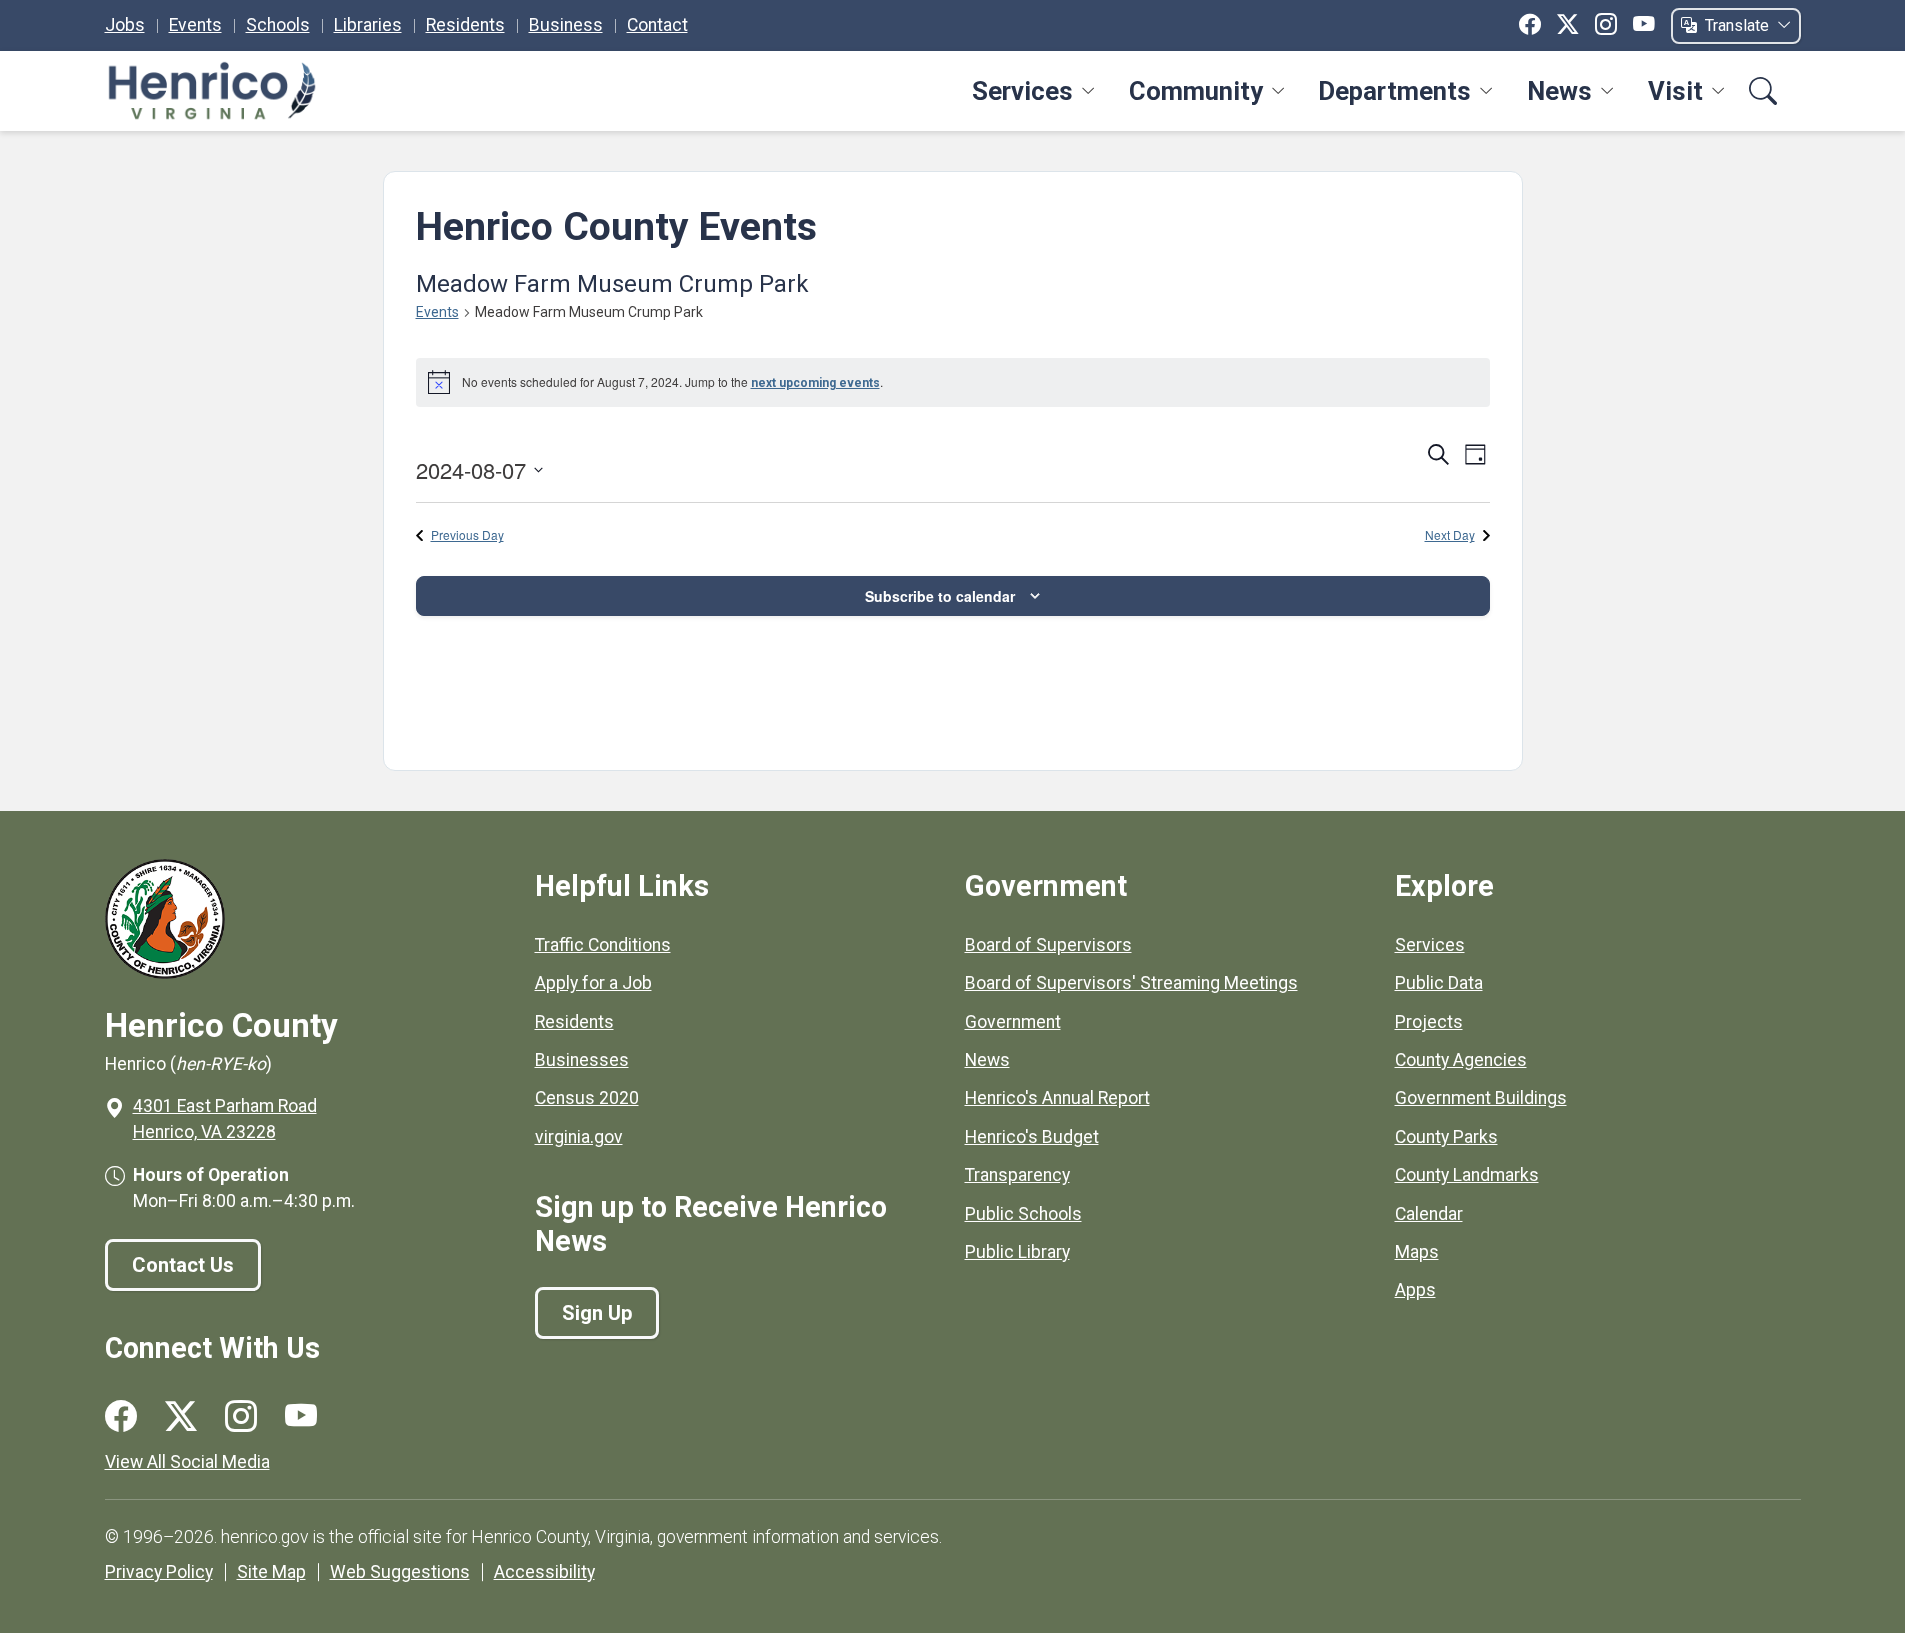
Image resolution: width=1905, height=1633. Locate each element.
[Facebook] (1530, 25)
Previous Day (467, 535)
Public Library (1017, 1252)
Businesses (582, 1060)
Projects (1429, 1022)
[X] (1568, 25)
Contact (657, 25)
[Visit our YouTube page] (301, 1416)
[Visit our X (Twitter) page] (181, 1416)
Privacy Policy (159, 1572)
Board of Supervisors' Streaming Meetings (1131, 983)
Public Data (1439, 983)
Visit (1675, 91)
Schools (278, 25)
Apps (1415, 1290)
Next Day (1450, 535)
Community (1196, 91)
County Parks (1446, 1137)
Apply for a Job (593, 983)
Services (1022, 91)
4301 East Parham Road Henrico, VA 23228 (225, 1119)
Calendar (1429, 1214)
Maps (1417, 1252)
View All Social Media (187, 1462)
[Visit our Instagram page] (241, 1416)
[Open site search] (1763, 92)
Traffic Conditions (603, 945)
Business (566, 25)
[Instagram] (1606, 25)
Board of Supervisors (1048, 945)
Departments (1394, 91)
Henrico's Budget (1032, 1137)
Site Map (271, 1572)
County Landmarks (1467, 1175)
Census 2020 (587, 1098)
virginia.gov (579, 1137)
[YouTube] (1644, 25)
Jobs (125, 25)
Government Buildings (1481, 1098)
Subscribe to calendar (940, 596)
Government (1013, 1022)
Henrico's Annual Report (1057, 1098)
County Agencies (1461, 1060)
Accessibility (544, 1572)
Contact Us (183, 1265)
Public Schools (1023, 1214)
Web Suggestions (400, 1572)
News (1559, 91)
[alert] (953, 382)
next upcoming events (815, 383)
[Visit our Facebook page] (121, 1416)
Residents (465, 25)
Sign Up (597, 1313)
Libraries (368, 25)
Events (195, 25)
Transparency (1017, 1175)
